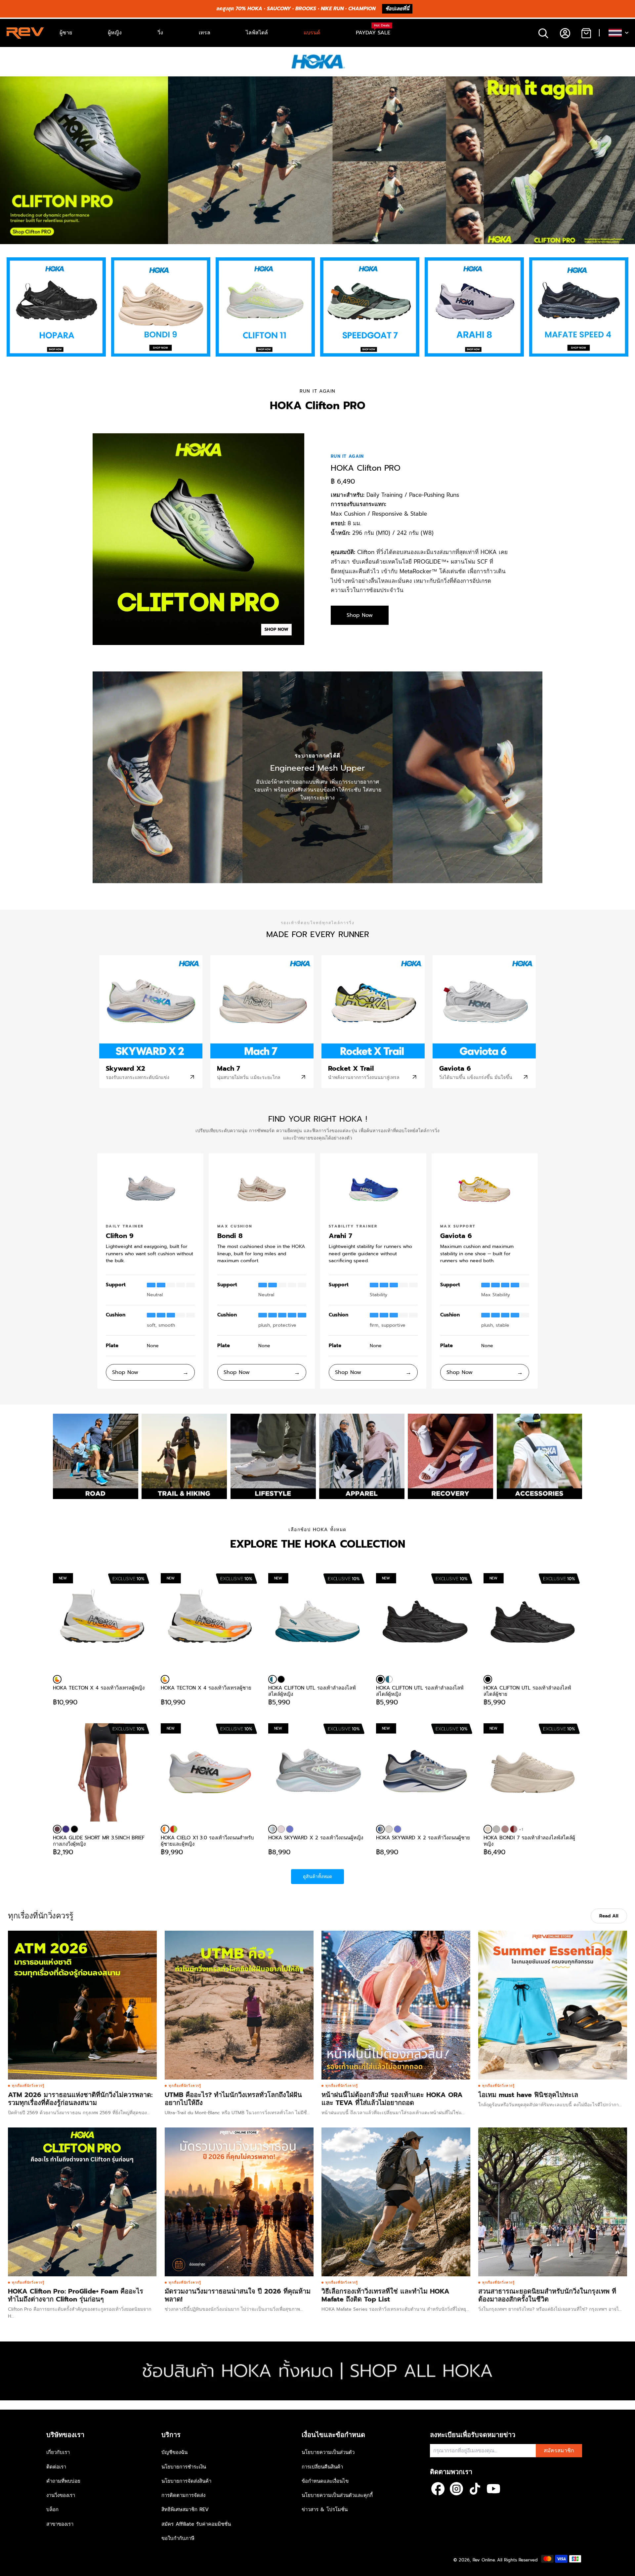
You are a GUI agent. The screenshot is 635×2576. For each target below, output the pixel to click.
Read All (609, 1916)
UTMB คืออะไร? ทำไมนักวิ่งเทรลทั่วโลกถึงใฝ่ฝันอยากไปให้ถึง (233, 2099)
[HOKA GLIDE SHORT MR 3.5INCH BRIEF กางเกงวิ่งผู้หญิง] (102, 1773)
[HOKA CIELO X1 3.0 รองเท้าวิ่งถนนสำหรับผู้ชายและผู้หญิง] (165, 1829)
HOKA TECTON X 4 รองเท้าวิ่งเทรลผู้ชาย (206, 1688)
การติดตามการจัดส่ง (183, 2495)
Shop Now (360, 615)
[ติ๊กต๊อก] (475, 2489)
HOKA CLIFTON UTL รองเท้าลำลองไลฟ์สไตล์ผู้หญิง (312, 1691)
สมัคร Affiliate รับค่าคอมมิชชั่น (196, 2524)
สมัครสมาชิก (559, 2451)
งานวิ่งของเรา (61, 2495)
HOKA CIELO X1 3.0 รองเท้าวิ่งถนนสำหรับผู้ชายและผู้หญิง (207, 1841)
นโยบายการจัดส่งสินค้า (186, 2481)
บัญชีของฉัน (174, 2452)
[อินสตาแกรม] (456, 2489)
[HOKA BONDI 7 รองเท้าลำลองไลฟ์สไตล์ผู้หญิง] (488, 1829)
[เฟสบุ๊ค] (438, 2489)
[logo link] (56, 307)
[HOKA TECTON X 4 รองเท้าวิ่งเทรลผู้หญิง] (57, 1679)
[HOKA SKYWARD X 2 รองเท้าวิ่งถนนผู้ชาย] (380, 1829)
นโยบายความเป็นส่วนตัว (328, 2452)
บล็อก (52, 2510)
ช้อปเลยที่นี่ (397, 9)
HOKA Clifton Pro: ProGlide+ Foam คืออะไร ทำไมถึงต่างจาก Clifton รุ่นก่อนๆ (76, 2295)
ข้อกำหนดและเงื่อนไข (325, 2481)
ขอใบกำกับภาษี (178, 2538)
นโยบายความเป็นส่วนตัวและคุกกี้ (337, 2495)
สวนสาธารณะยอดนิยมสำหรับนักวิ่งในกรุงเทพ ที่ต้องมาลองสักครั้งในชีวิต (547, 2295)
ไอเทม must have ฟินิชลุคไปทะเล (528, 2095)
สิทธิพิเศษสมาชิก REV (185, 2510)
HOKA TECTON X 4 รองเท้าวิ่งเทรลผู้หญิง (99, 1688)
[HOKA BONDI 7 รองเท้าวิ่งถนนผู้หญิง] (496, 1829)
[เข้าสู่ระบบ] (565, 33)
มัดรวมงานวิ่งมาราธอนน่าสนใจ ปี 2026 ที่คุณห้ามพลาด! (238, 2295)
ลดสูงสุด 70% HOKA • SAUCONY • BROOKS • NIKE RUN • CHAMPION (296, 9)
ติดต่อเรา (56, 2467)
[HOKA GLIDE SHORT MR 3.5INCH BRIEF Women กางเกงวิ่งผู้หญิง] (66, 1829)
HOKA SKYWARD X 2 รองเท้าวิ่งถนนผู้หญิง (316, 1838)
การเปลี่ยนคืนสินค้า (322, 2467)
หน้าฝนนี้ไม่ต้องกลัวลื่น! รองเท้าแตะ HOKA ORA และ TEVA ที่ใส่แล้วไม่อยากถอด (392, 2099)
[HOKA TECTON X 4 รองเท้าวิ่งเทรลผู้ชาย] (165, 1679)
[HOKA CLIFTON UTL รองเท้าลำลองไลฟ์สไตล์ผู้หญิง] (273, 1679)
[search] (543, 33)
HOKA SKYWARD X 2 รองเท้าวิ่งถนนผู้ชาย (423, 1838)
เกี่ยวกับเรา (58, 2452)
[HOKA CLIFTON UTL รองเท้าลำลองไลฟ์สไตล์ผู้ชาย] (488, 1679)
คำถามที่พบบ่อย (63, 2481)
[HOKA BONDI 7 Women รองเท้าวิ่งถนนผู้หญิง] (514, 1829)
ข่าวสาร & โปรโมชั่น (325, 2510)
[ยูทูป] (493, 2489)
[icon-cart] (586, 33)
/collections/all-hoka (23, 2345)
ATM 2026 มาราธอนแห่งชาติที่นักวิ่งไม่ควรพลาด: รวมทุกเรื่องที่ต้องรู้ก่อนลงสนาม (80, 2099)
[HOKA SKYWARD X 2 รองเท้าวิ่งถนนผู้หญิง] (273, 1829)
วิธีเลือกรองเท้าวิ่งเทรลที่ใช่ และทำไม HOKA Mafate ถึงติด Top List (385, 2295)
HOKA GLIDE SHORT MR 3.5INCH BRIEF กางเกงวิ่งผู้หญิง (99, 1841)
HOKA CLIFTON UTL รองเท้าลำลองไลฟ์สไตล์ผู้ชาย (527, 1691)
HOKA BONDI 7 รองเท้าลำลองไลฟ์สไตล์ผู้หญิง (529, 1841)
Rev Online (484, 2560)
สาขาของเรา (60, 2524)
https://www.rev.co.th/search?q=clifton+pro (48, 80)
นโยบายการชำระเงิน (184, 2467)
